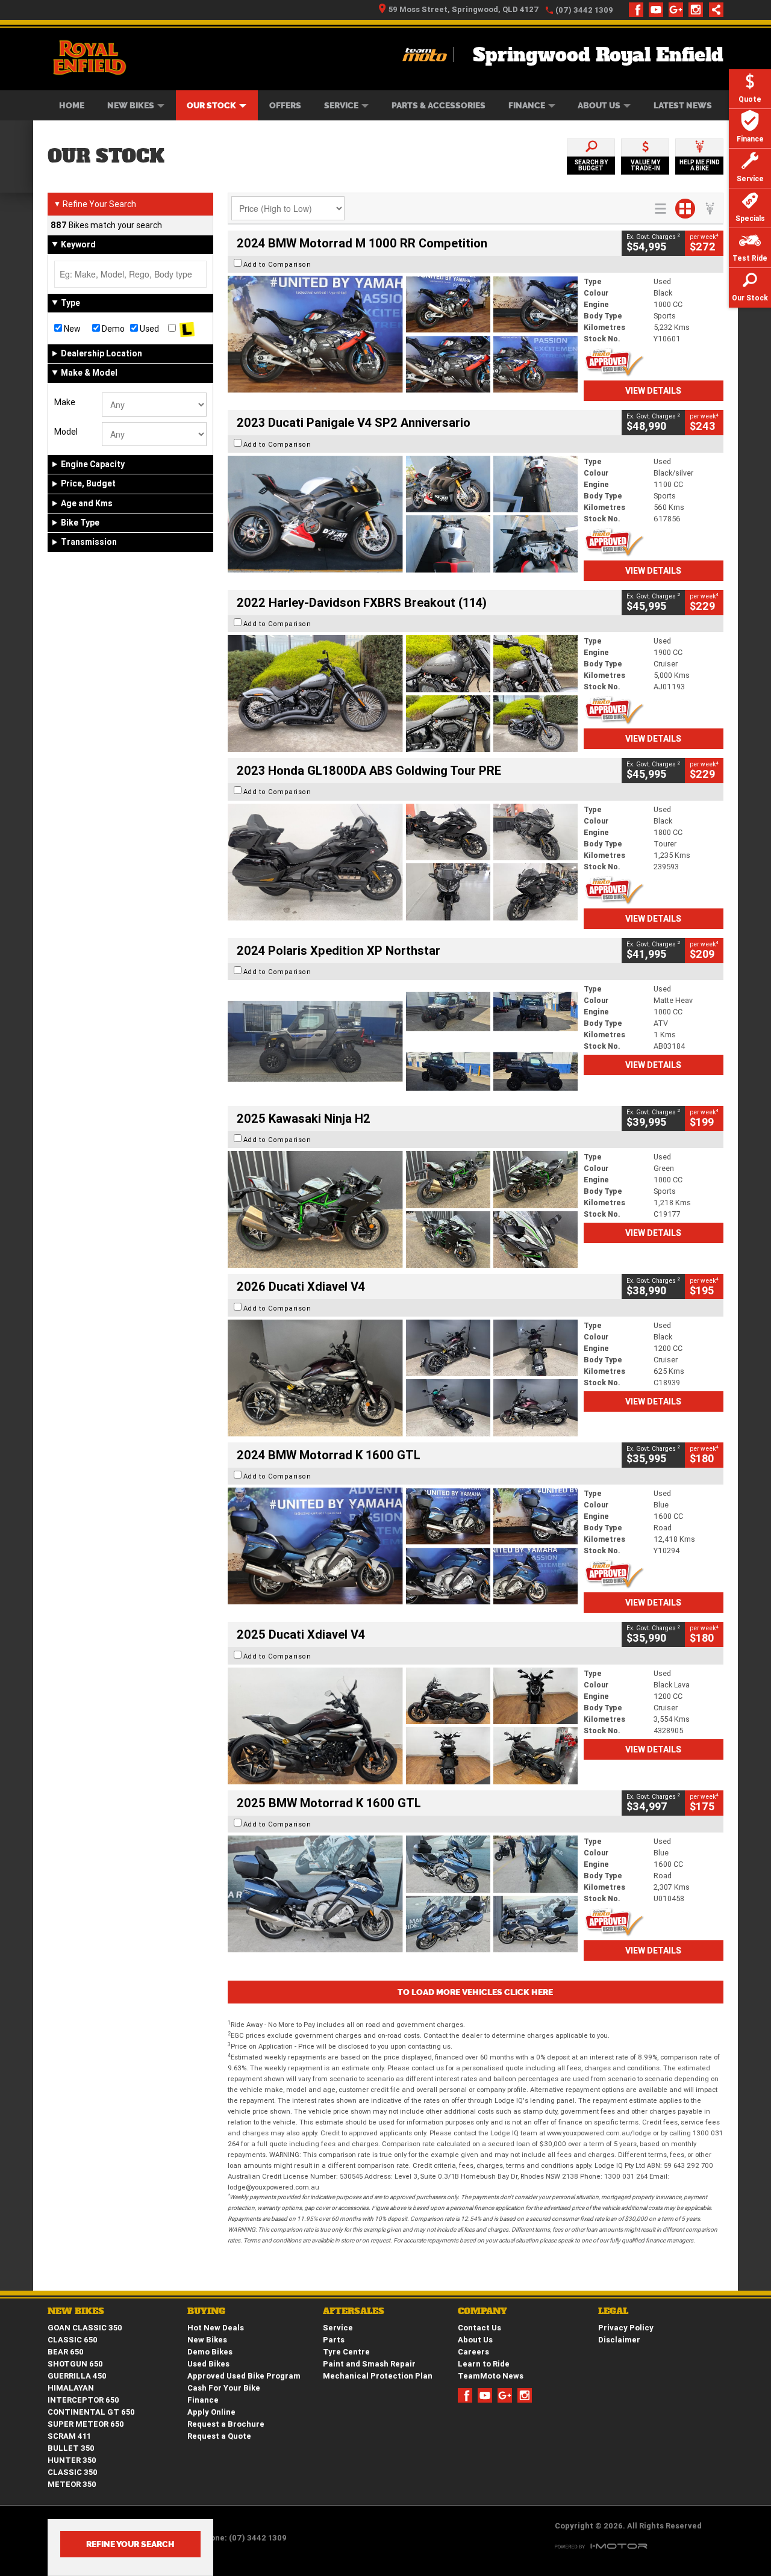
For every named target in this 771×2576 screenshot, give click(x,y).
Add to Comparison (277, 264)
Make (65, 402)
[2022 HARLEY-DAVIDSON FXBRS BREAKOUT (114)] (403, 694)
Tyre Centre (346, 2352)
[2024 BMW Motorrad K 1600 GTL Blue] (403, 1546)
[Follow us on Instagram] (698, 10)
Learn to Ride (484, 2364)
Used (148, 329)
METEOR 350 (72, 2484)
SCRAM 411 (69, 2436)
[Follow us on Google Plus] (679, 10)
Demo (112, 329)
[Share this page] (713, 10)
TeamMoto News (491, 2376)
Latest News (683, 105)
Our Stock (211, 105)
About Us (599, 105)
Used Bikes (208, 2364)
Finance (527, 105)
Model (66, 432)
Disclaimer (619, 2340)
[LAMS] (187, 329)
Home (72, 105)
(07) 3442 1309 (584, 10)
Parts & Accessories (439, 105)
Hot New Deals (216, 2328)
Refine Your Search (95, 204)
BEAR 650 (66, 2352)
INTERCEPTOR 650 (83, 2400)
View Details (653, 391)
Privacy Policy (626, 2328)
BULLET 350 (71, 2448)
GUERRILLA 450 (77, 2376)
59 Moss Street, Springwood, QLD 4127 (464, 9)
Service (341, 105)
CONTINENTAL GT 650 (91, 2412)
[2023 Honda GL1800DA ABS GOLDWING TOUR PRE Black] (403, 862)
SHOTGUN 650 (75, 2364)
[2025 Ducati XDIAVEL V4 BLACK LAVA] (403, 1726)
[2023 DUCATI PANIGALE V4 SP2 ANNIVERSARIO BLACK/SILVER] (403, 514)
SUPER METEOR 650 (86, 2424)
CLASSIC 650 (73, 2340)
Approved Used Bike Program (244, 2376)
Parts (334, 2340)
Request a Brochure (226, 2424)
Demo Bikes (210, 2352)
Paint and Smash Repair (369, 2364)
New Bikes (131, 105)
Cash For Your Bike (224, 2388)
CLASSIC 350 (73, 2472)
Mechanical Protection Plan (378, 2376)
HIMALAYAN (71, 2388)
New (71, 329)
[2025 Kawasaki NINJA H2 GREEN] (403, 1209)
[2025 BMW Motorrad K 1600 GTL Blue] (403, 1894)
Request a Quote (219, 2436)
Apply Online (211, 2412)
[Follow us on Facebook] (639, 10)
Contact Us (479, 2328)
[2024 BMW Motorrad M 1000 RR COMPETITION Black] (403, 334)
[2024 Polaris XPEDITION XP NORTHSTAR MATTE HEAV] (403, 1041)
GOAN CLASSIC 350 (85, 2328)
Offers (285, 105)
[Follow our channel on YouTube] (659, 10)
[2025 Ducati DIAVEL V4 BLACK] (403, 1378)
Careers (473, 2352)
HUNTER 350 (72, 2460)
